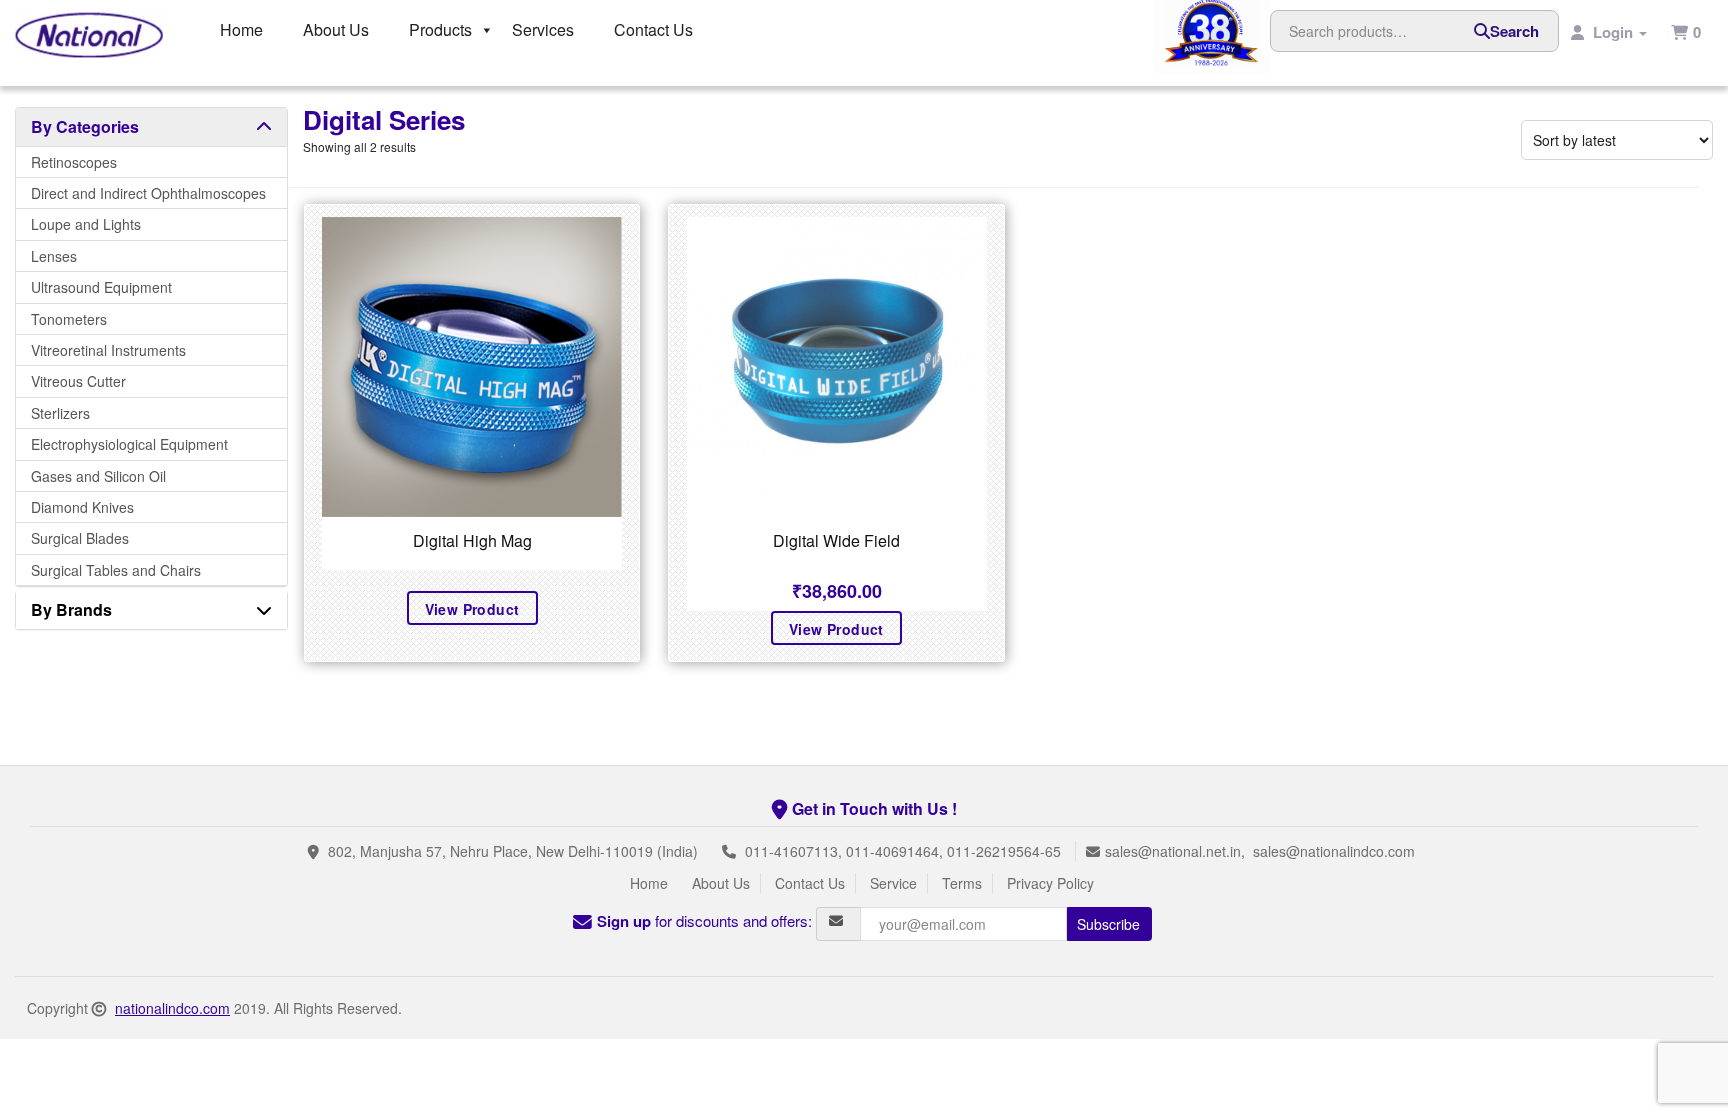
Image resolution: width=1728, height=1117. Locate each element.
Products (440, 29)
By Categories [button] (85, 126)
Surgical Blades (80, 538)
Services (543, 29)
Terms (962, 883)
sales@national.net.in (1173, 851)
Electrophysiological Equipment (129, 444)
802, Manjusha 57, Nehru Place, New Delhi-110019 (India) (513, 851)
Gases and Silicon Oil (98, 476)
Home (241, 29)
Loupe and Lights (86, 224)
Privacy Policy (1050, 883)
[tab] (151, 127)
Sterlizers (60, 413)
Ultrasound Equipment (101, 287)
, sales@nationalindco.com (1328, 851)
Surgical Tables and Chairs (116, 570)
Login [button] (1613, 32)
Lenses (54, 256)
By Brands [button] (71, 609)
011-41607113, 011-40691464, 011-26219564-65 (903, 851)
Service (893, 883)
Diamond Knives (82, 507)
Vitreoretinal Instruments (108, 350)
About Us (336, 29)
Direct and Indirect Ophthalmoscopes (148, 193)
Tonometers (69, 319)
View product (472, 609)
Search (1514, 31)
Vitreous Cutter (78, 381)
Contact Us (653, 29)
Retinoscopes (74, 162)
